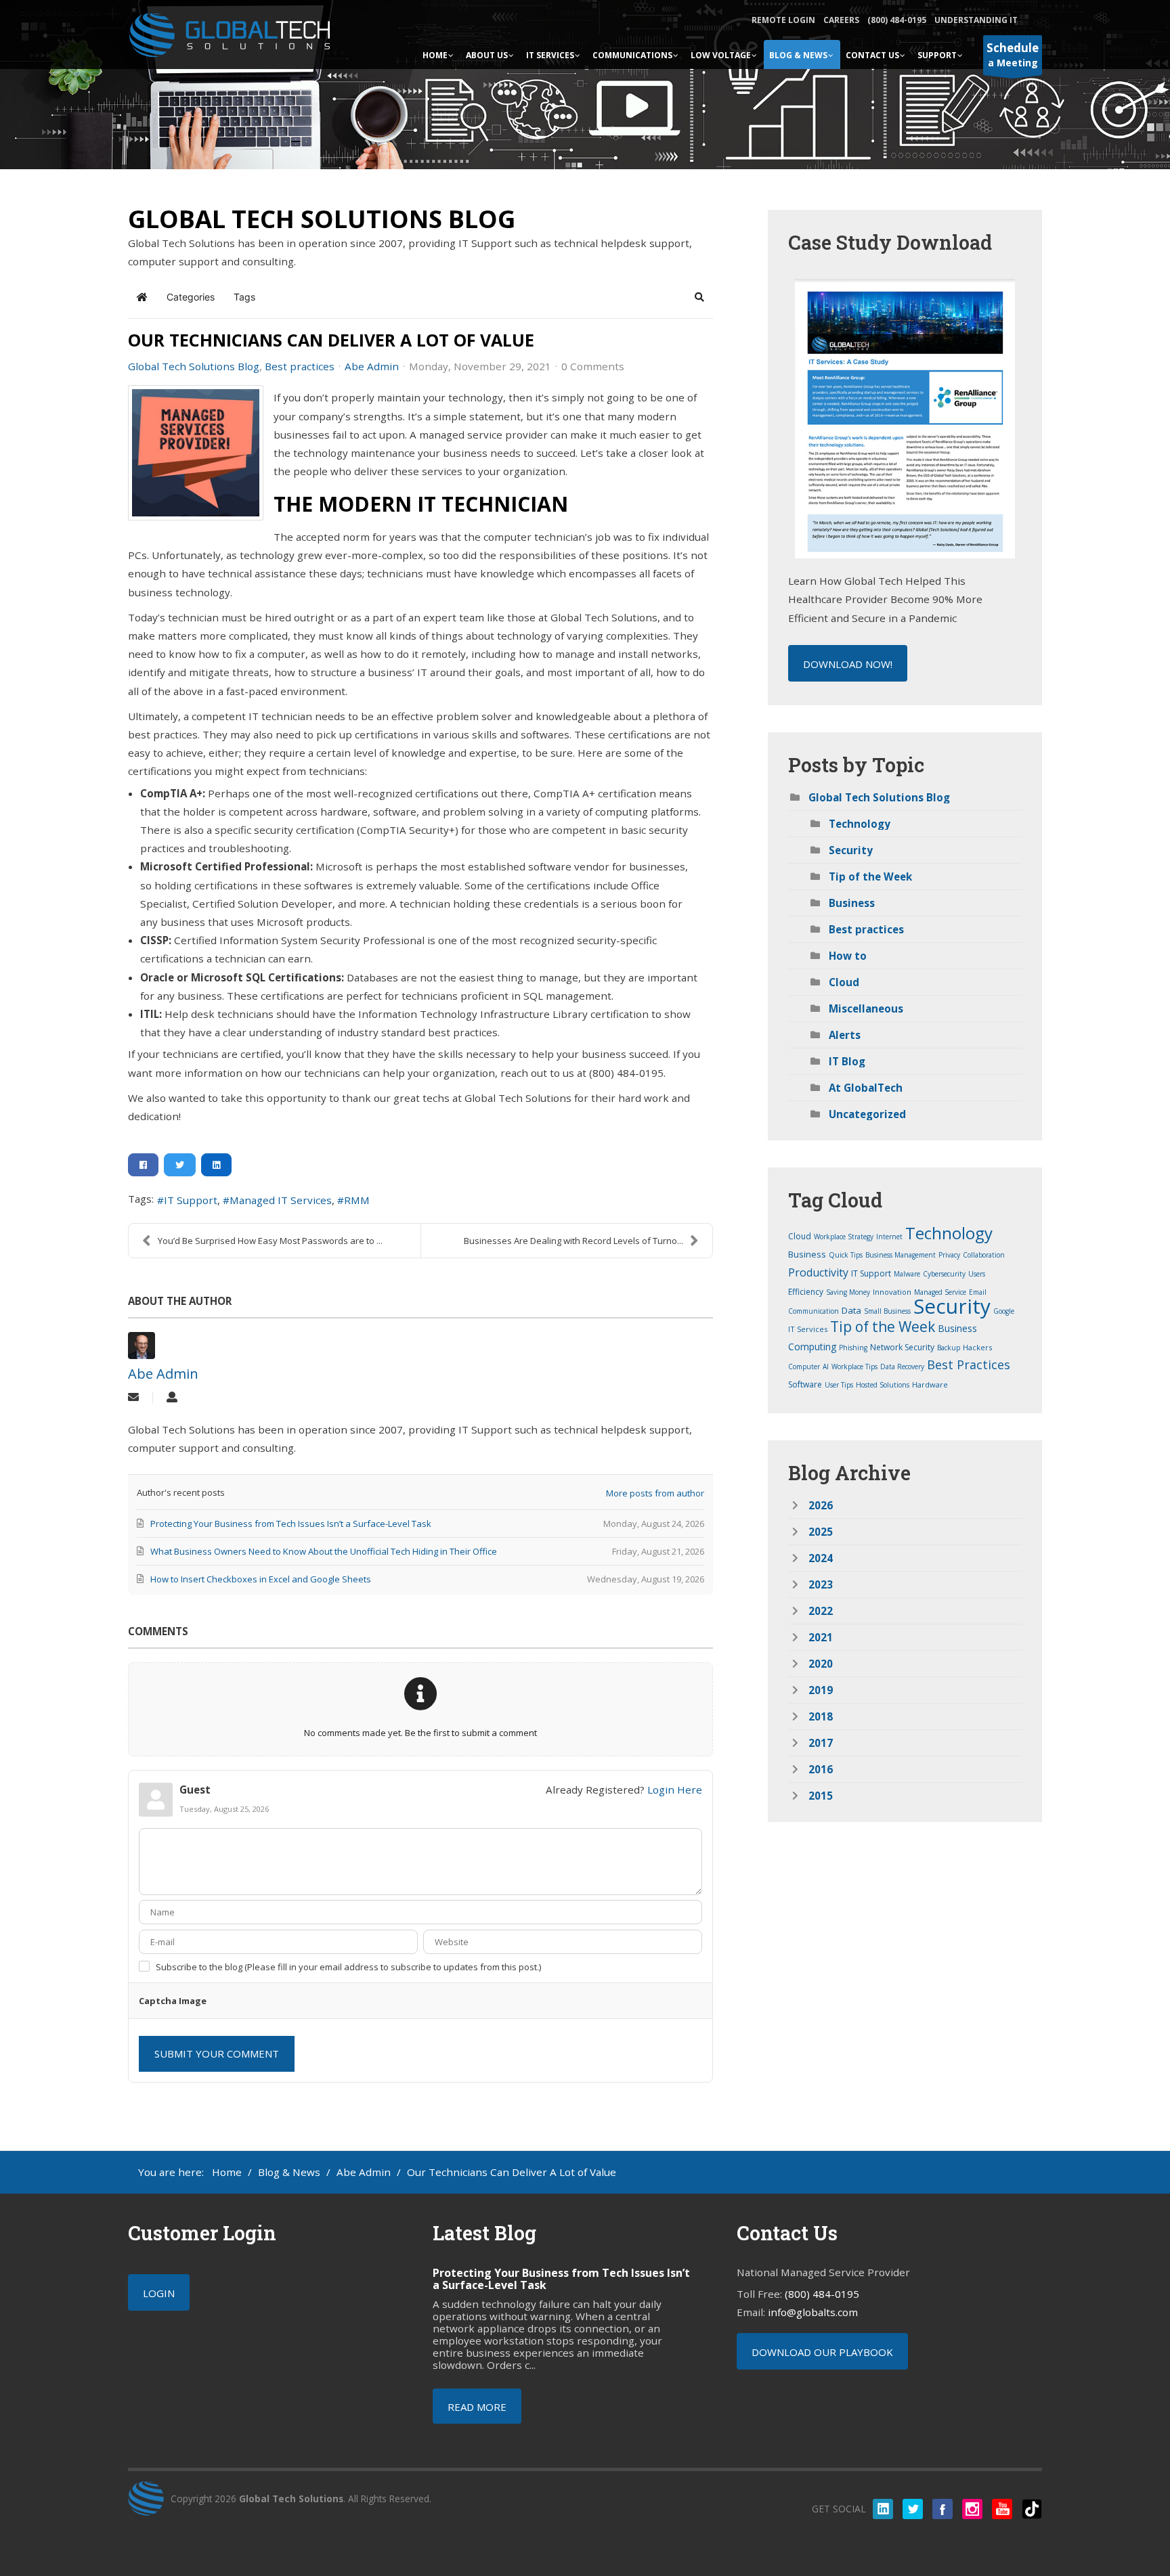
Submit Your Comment (217, 2053)
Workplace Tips (854, 1367)
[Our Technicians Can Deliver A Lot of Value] (196, 453)
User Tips (839, 1385)
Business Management (901, 1255)
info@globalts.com (813, 2312)
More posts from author (655, 1493)
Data (851, 1310)
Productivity (818, 1272)
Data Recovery (902, 1367)
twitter (913, 2509)
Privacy (949, 1255)
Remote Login (783, 20)
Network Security (902, 1347)
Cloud (844, 982)
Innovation (892, 1292)
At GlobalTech (866, 1088)
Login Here (675, 1790)
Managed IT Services (281, 1200)
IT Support (191, 1200)
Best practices (300, 366)
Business (852, 903)
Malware (907, 1274)
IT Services (808, 1329)
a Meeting (1013, 54)
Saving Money (848, 1292)
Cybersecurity (944, 1274)
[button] (699, 297)
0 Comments (593, 366)
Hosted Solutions (883, 1385)
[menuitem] (439, 54)
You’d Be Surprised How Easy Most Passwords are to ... (270, 1241)
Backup (949, 1348)
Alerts (845, 1035)
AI (826, 1367)
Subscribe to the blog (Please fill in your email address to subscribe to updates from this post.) (348, 1967)
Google (1004, 1311)
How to (848, 956)
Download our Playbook (822, 2352)
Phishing (853, 1348)
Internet (889, 1237)
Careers (841, 20)
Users (977, 1274)
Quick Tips (846, 1255)
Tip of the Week (870, 876)
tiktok (1032, 2509)
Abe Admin (372, 366)
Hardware (930, 1384)
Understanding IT (976, 20)
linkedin (883, 2509)
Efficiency (806, 1292)
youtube (1002, 2509)
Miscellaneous (866, 1008)
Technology (860, 824)
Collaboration (984, 1255)
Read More (477, 2407)
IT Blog (847, 1061)
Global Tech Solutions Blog (194, 366)
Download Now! (848, 664)
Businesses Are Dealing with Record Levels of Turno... (573, 1241)
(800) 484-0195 (897, 20)
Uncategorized (867, 1114)
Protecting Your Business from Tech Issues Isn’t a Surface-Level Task (561, 2279)
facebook (942, 2509)
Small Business (887, 1311)
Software (805, 1384)
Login (159, 2293)
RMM (357, 1200)
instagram (972, 2509)
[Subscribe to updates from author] (133, 1398)
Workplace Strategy (844, 1237)
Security (851, 850)
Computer (804, 1367)
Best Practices (969, 1364)
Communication (814, 1311)
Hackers (977, 1347)
